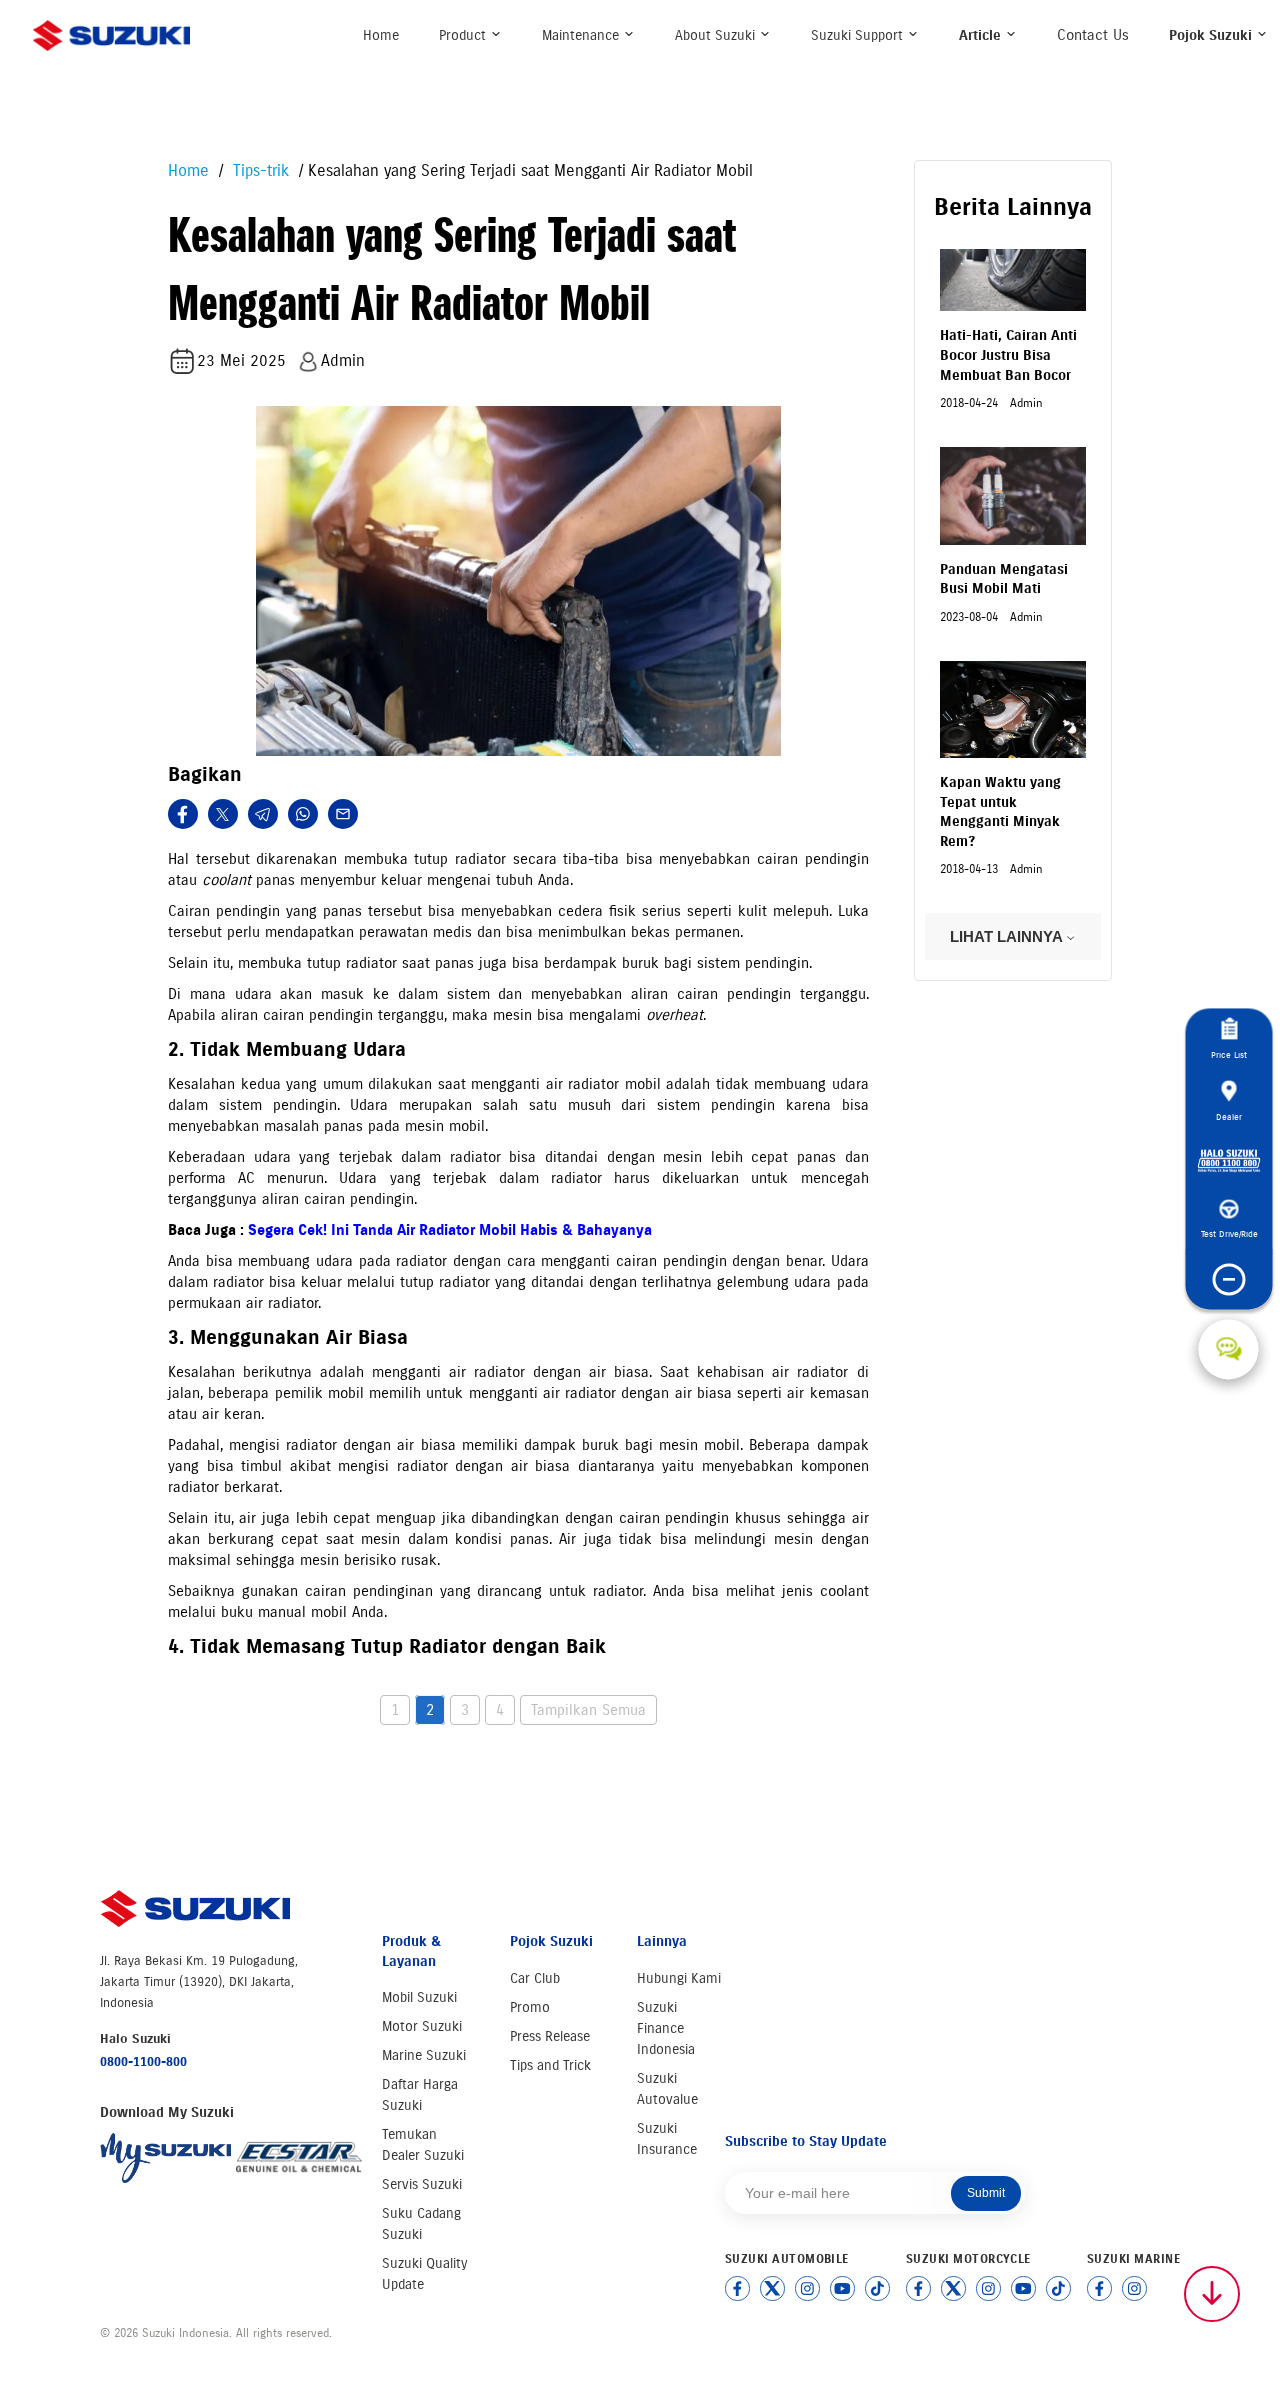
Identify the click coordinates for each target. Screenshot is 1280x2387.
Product (464, 35)
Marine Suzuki (424, 2055)
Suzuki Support (859, 35)
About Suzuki (717, 35)
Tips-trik (258, 170)
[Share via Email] (343, 814)
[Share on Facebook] (183, 814)
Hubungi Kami (679, 1978)
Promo (530, 2007)
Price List (1229, 1054)
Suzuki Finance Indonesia (666, 2028)
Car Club (535, 1978)
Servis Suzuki (422, 2184)
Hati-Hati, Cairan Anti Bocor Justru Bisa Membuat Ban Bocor (1008, 355)
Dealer (1229, 1116)
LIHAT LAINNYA (1008, 936)
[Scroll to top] (1212, 2294)
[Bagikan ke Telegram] (263, 814)
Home (381, 35)
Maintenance (582, 35)
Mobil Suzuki (419, 1997)
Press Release (550, 2036)
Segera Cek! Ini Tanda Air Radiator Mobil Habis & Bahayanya (450, 1230)
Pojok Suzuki (1212, 35)
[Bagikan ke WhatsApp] (303, 814)
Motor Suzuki (422, 2026)
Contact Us (1093, 35)
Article (982, 35)
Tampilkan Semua (588, 1710)
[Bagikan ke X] (223, 814)
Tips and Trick (550, 2065)
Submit (986, 2193)
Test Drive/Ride (1228, 1233)
